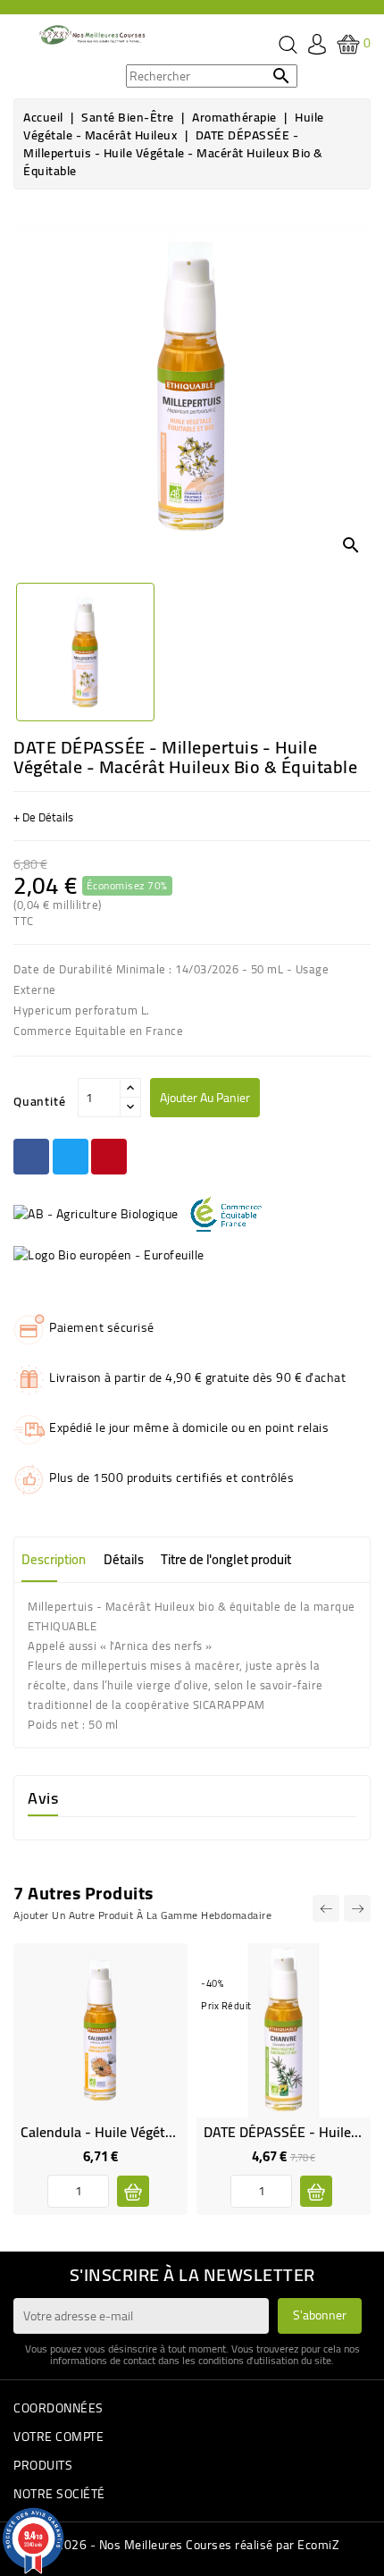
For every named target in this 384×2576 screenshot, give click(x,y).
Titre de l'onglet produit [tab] (226, 1559)
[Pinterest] (109, 1157)
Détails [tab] (124, 1559)
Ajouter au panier (205, 1098)
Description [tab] (54, 1559)
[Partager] (31, 1157)
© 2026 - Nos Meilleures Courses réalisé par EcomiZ (192, 2545)
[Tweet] (71, 1157)
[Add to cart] (133, 2191)
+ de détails (43, 817)
